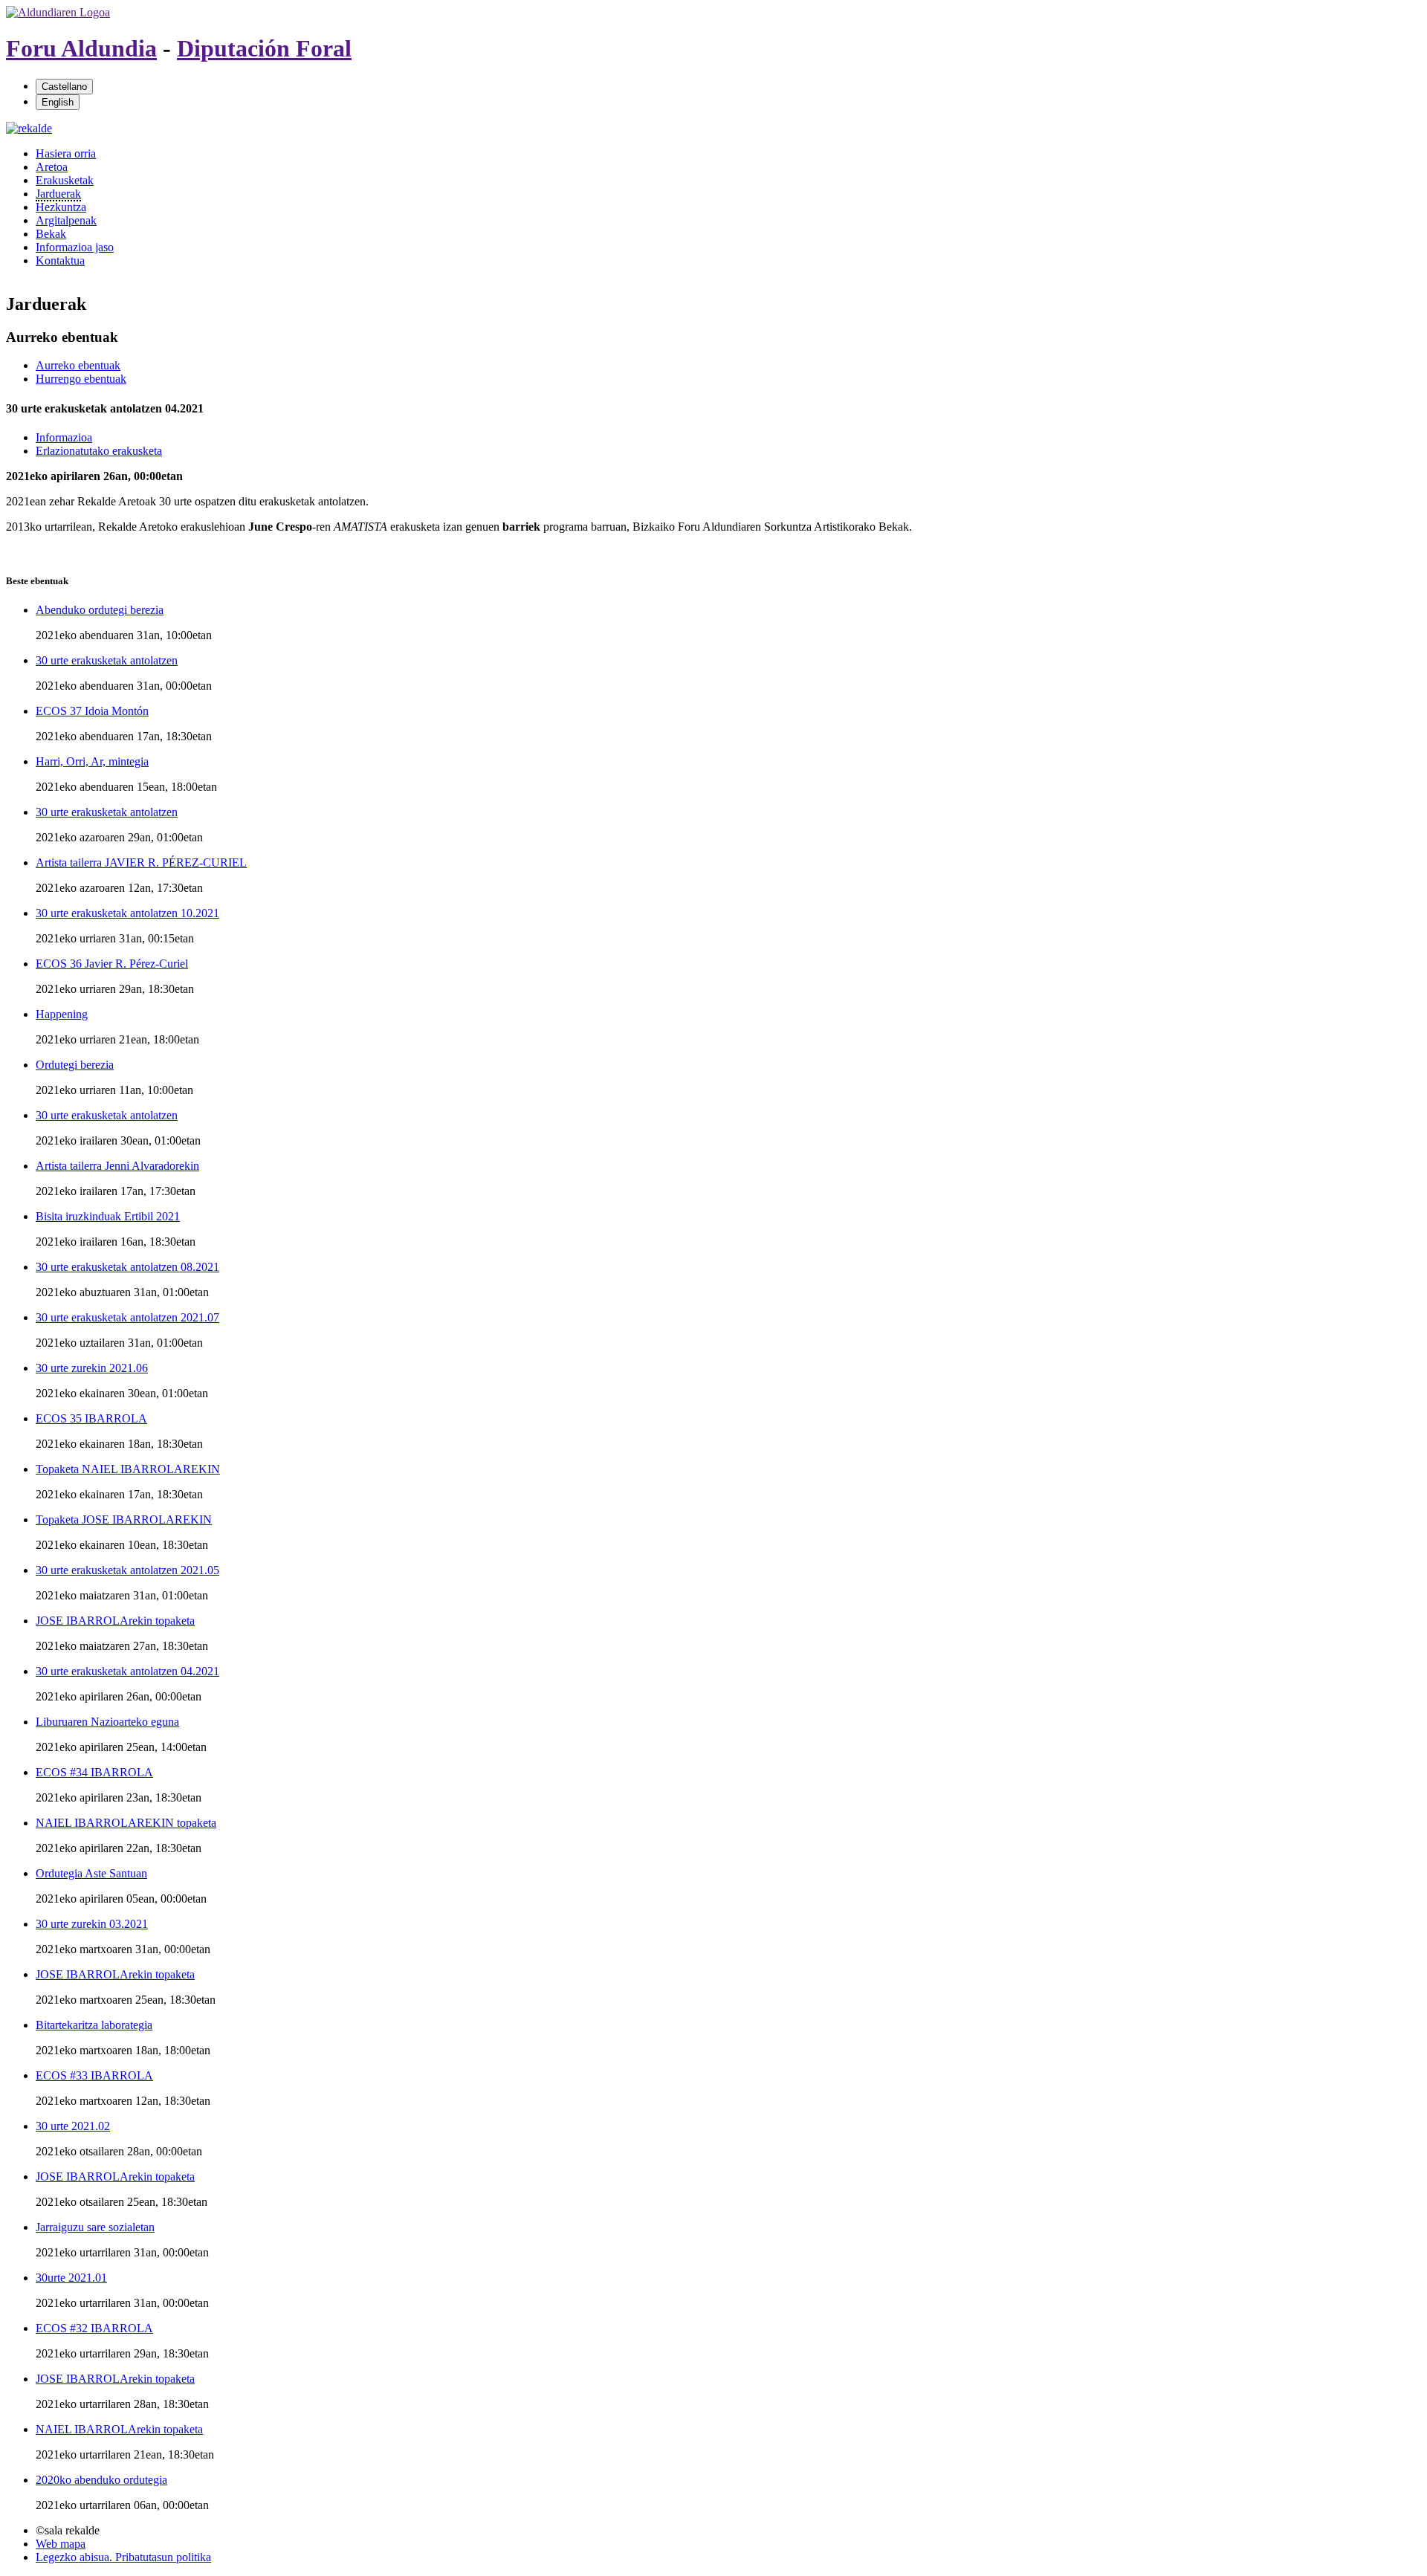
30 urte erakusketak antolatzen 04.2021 (127, 1671)
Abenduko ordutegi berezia (100, 610)
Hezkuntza (61, 207)
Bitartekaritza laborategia (94, 2025)
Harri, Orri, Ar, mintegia (92, 761)
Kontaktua (60, 260)
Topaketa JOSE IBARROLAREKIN (124, 1520)
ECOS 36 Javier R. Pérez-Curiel (112, 964)
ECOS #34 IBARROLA (94, 1772)
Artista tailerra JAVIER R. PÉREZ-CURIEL (141, 863)
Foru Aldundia (81, 48)
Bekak (51, 234)
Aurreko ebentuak (78, 365)
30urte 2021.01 (71, 2278)
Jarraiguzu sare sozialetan (95, 2227)
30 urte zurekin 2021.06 (92, 1368)
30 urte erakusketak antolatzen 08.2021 (127, 1267)
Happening (62, 1014)
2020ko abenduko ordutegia (101, 2480)
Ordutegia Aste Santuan (91, 1873)
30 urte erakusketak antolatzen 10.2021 (127, 913)
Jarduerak (58, 194)
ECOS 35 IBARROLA (91, 1418)
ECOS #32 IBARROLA (94, 2328)
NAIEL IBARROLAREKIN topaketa (126, 1823)
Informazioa (64, 437)
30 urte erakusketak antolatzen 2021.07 (127, 1317)
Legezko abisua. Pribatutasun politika (123, 2557)
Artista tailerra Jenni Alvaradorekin (117, 1166)
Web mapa (61, 2544)
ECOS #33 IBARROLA (94, 2075)
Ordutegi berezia (75, 1065)
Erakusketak (65, 180)
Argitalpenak (66, 220)
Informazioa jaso (75, 247)
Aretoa (52, 167)
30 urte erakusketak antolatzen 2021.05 (127, 1570)
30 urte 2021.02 (73, 2126)
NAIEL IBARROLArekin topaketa (119, 2429)
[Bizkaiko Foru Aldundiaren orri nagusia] (58, 12)
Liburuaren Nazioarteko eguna (107, 1722)
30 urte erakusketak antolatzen (107, 660)
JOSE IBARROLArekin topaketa (115, 1621)
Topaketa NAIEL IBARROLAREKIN (128, 1469)
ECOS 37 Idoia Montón (92, 711)
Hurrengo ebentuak (81, 379)
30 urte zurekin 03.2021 (92, 1924)
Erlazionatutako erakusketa (99, 451)
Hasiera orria (66, 153)
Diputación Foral (264, 48)
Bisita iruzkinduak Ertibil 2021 (108, 1216)
